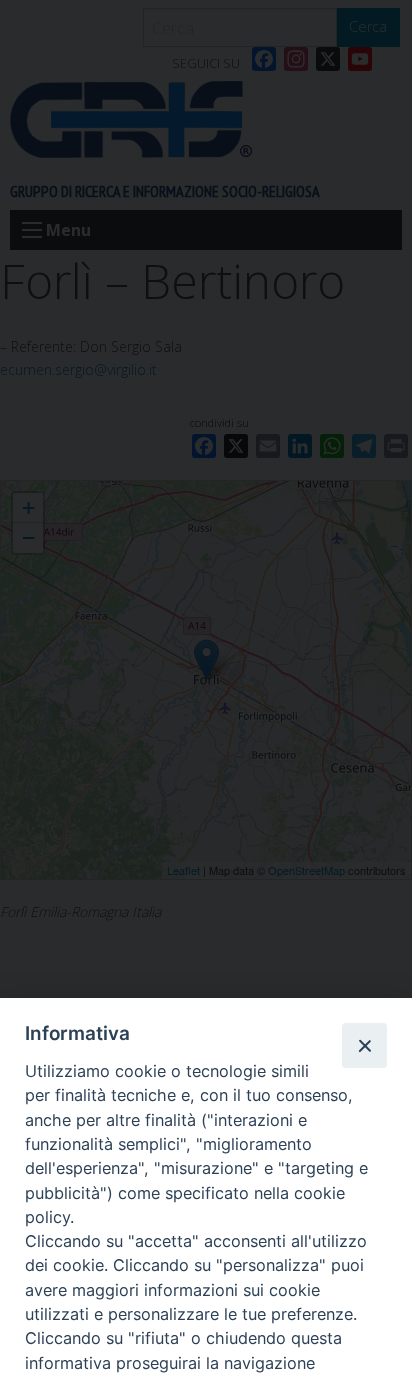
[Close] (364, 1045)
